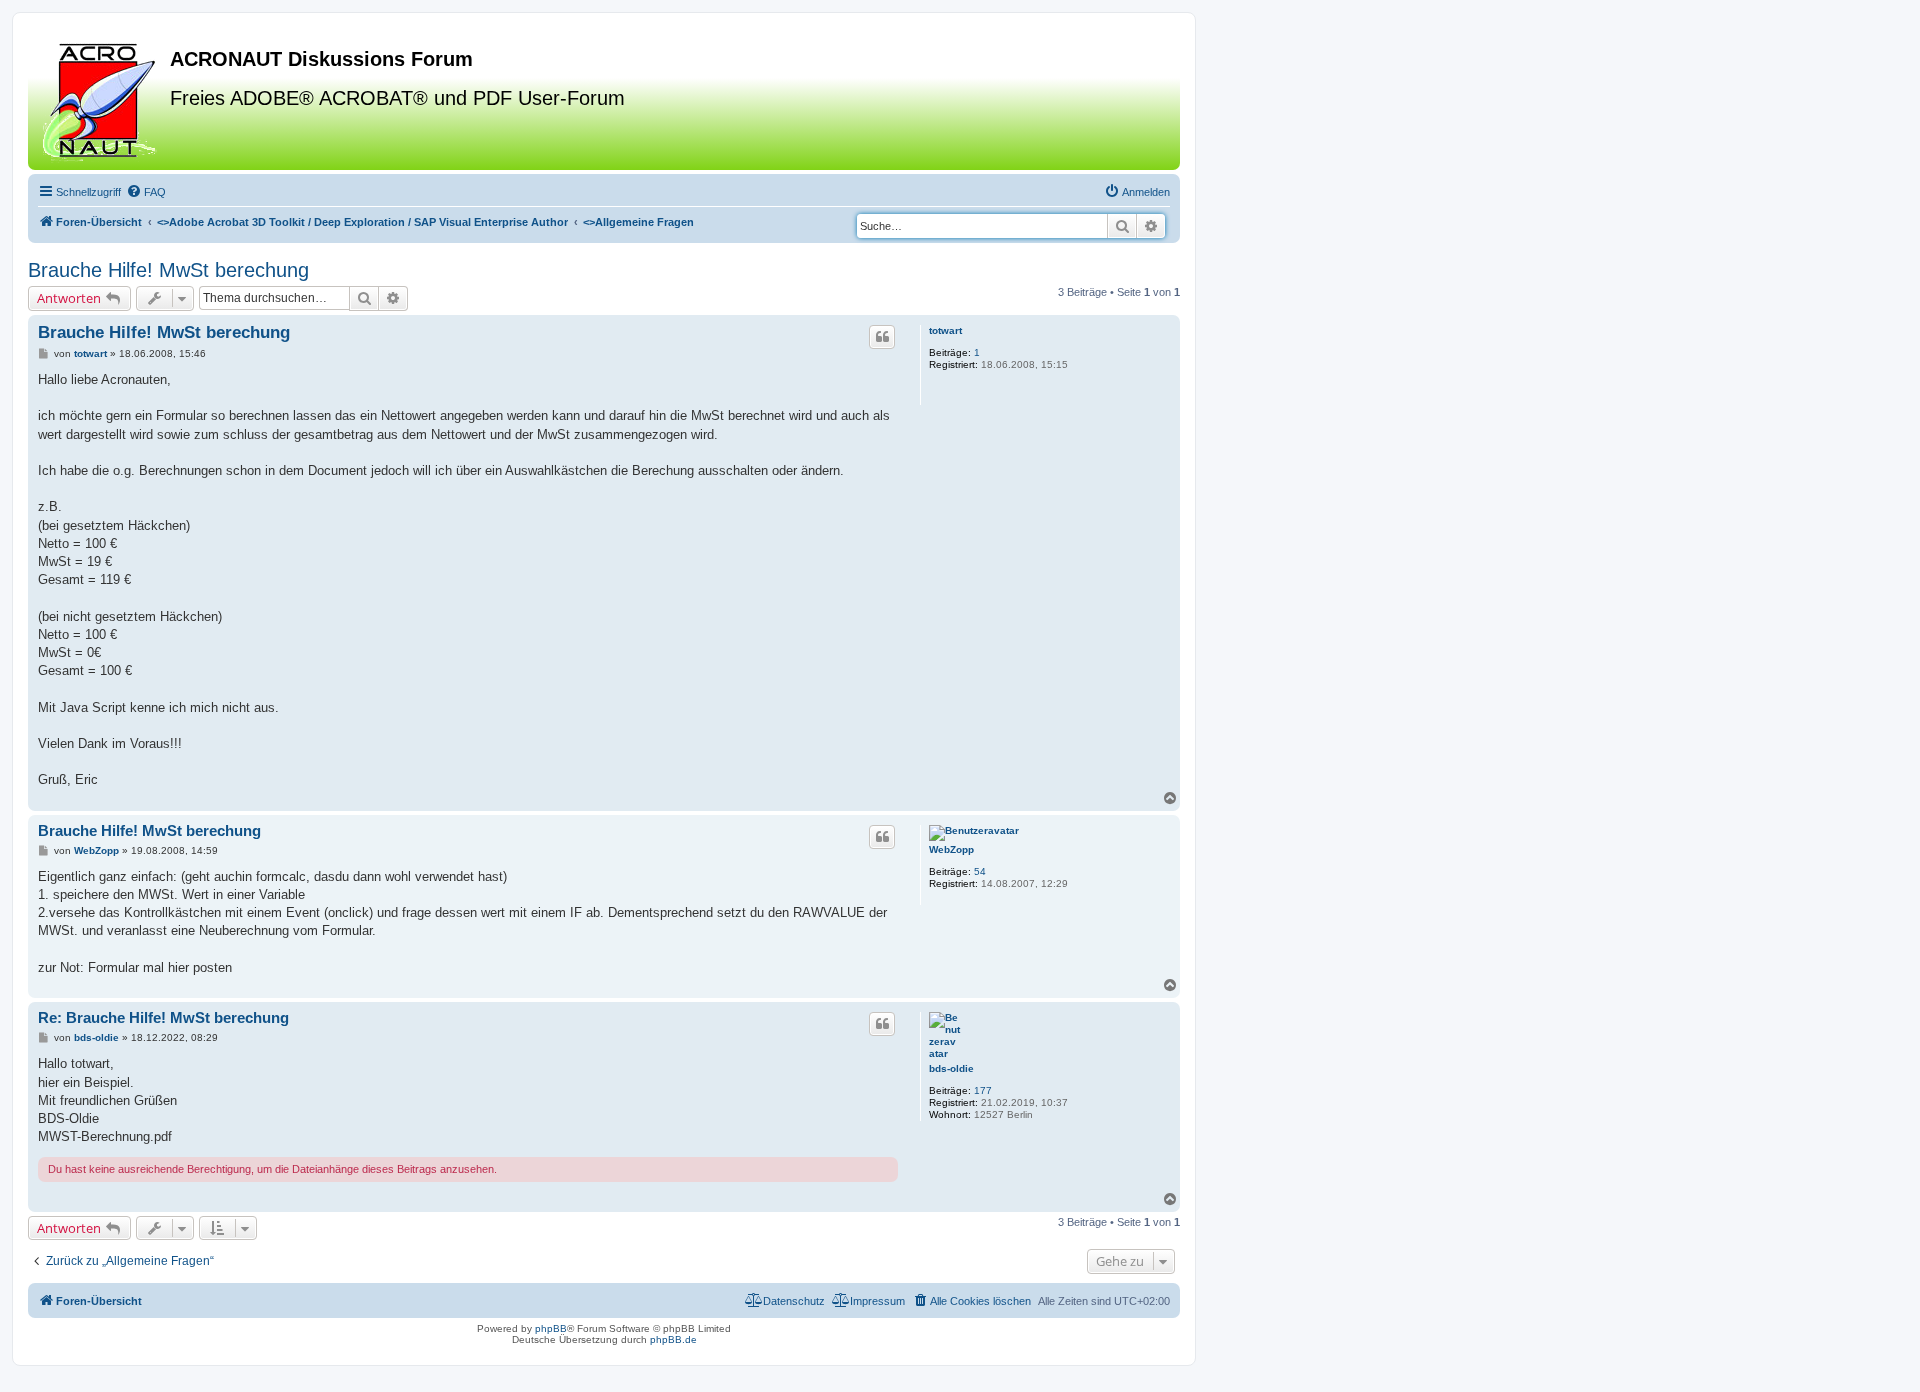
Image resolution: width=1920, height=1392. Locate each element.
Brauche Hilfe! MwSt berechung (168, 270)
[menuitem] (146, 192)
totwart (945, 330)
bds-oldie (951, 1068)
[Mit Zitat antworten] (882, 337)
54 (980, 871)
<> (362, 222)
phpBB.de (673, 1339)
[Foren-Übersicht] (101, 99)
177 (983, 1090)
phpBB (551, 1328)
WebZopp (951, 849)
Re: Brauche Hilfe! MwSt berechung (163, 1017)
